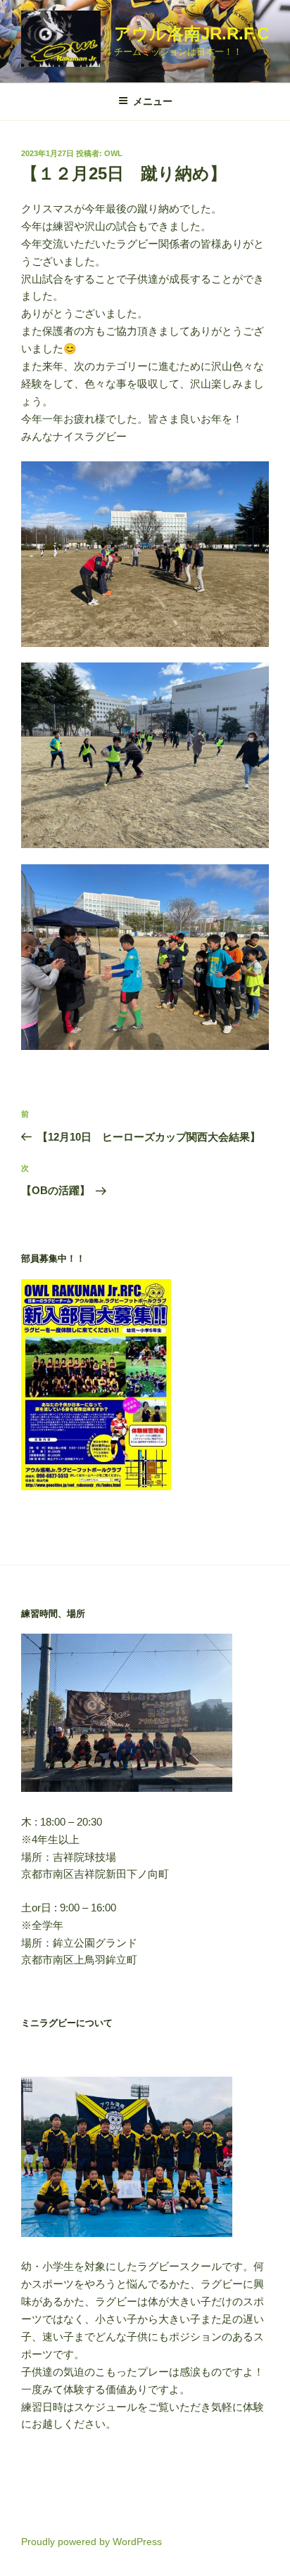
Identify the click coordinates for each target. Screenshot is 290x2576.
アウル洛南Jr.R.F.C (191, 33)
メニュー (153, 101)
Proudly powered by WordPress (92, 2542)
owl (113, 153)
